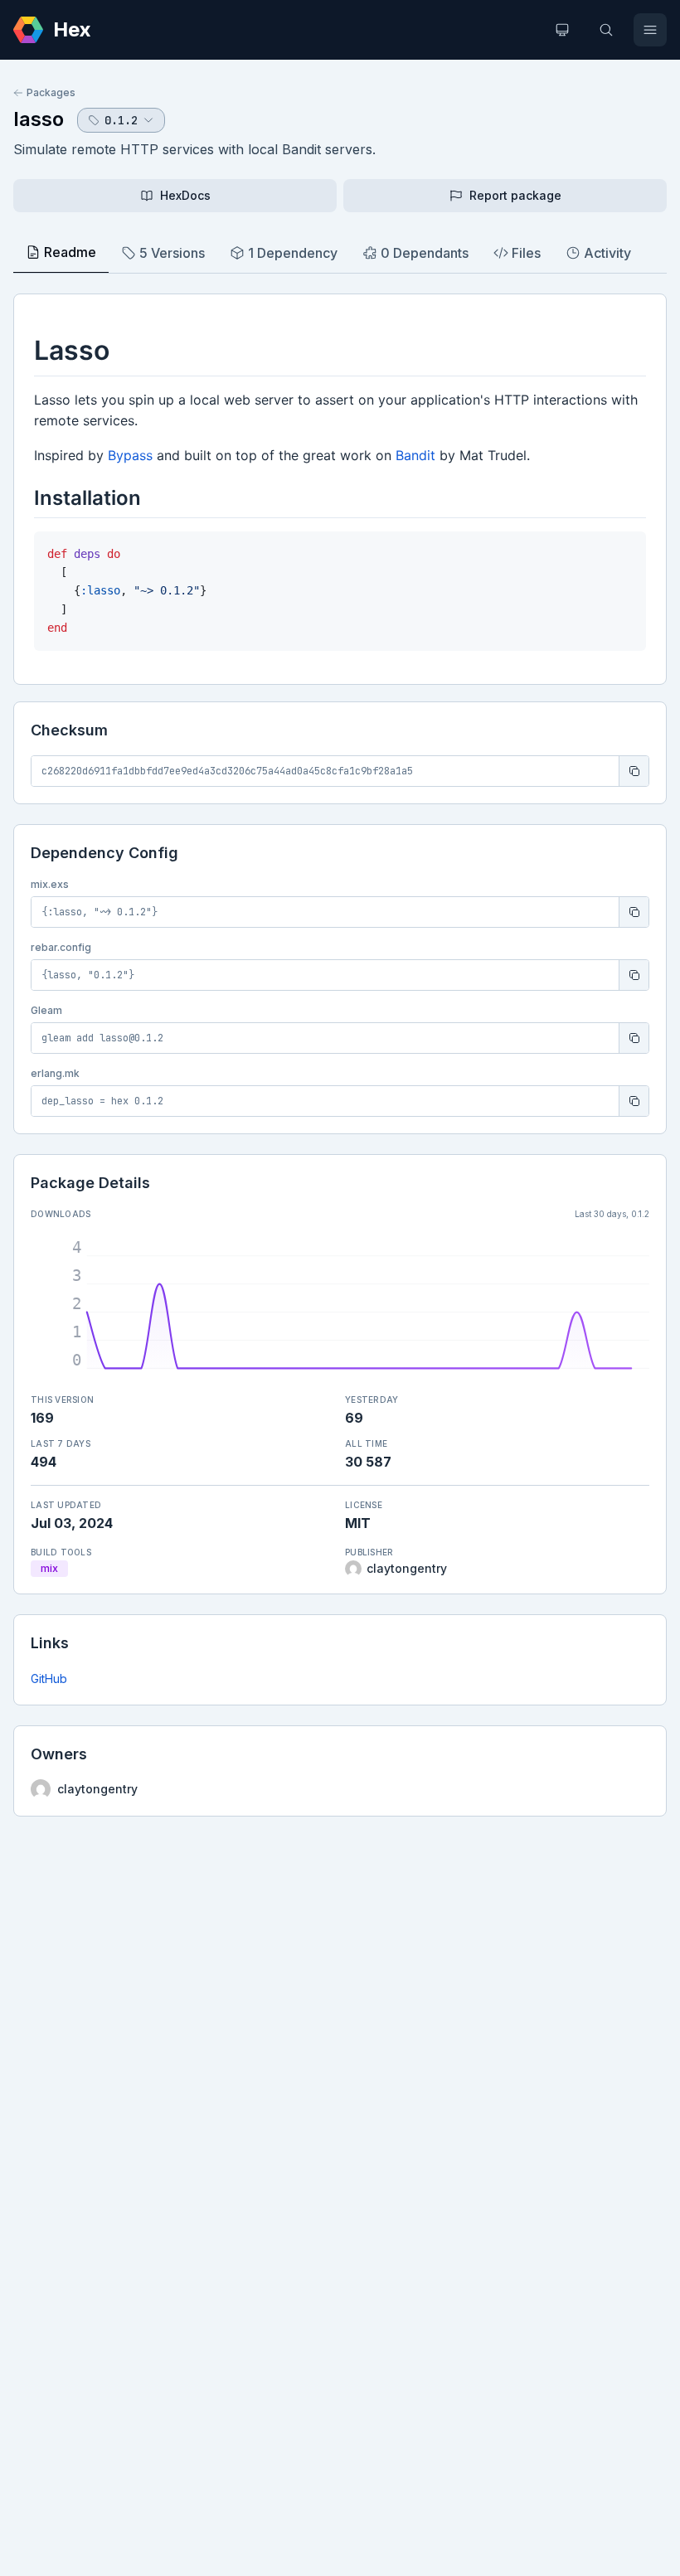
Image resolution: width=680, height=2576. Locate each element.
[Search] (606, 30)
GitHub (49, 1679)
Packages (51, 92)
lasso (39, 119)
